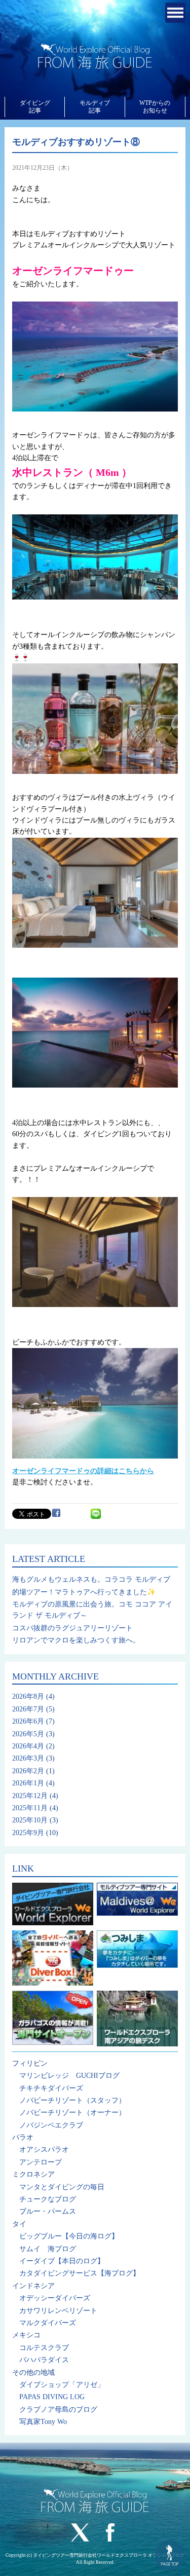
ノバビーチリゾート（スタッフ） (72, 2100)
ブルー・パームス (48, 2211)
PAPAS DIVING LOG (52, 2397)
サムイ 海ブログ (48, 2249)
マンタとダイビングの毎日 (62, 2187)
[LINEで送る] (96, 1513)
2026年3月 (28, 1758)
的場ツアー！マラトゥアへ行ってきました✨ (84, 1592)
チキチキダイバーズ (51, 2088)
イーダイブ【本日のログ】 (62, 2261)
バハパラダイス (44, 2360)
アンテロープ (41, 2162)
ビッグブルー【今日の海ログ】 (69, 2236)
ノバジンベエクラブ (51, 2125)
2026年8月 (28, 1696)
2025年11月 (30, 1808)
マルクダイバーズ (48, 2323)
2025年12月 (30, 1796)
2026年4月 (28, 1746)
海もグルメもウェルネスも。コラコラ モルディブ (91, 1579)
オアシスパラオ (44, 2150)
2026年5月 (28, 1734)
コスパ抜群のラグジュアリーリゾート (72, 1628)
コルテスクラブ (44, 2348)
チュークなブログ (48, 2199)
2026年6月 (28, 1721)
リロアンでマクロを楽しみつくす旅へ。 (76, 1640)
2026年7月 (28, 1709)
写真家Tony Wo (43, 2422)
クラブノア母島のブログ (58, 2410)
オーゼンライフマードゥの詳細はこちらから (83, 1471)
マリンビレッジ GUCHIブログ (69, 2076)
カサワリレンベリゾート (58, 2311)
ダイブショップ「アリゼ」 (62, 2385)
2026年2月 (28, 1771)
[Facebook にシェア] (56, 1513)
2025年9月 (28, 1833)
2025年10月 (30, 1820)
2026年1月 (28, 1783)
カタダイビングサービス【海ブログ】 (80, 2273)
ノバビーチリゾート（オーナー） (72, 2113)
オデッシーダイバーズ (55, 2298)
